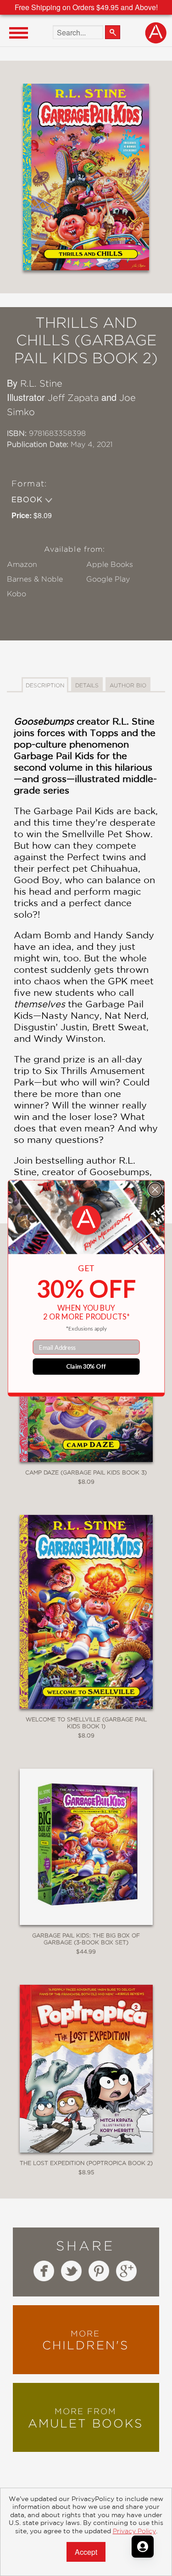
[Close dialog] (155, 1189)
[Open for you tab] (143, 2547)
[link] (86, 1220)
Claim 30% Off (86, 1366)
